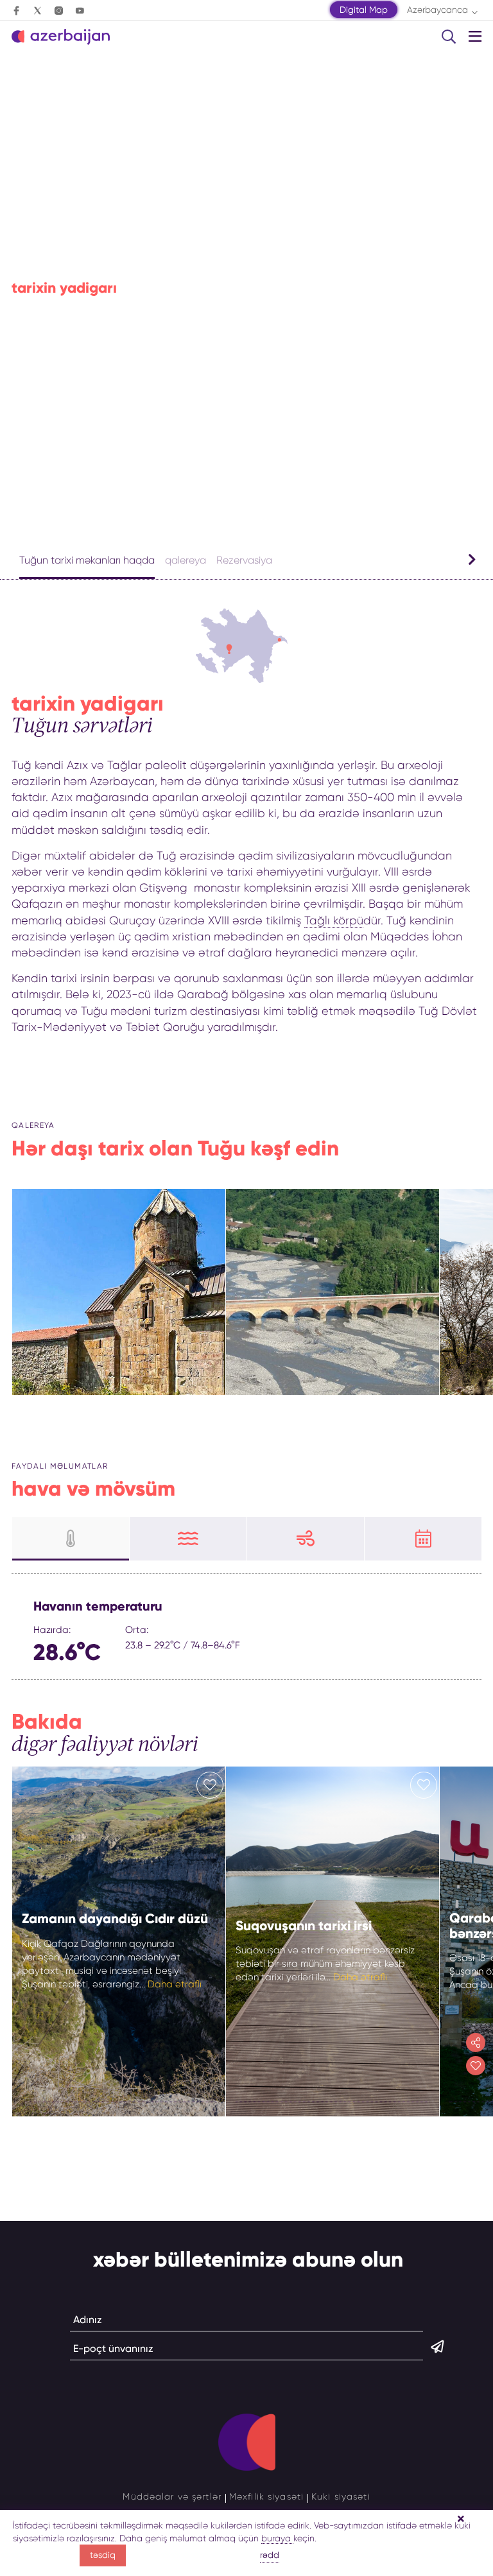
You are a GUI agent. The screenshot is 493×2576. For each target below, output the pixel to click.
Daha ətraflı (175, 1984)
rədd (270, 2555)
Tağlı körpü (334, 921)
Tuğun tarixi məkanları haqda (87, 560)
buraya (277, 2538)
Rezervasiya (244, 560)
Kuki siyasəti (341, 2496)
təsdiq (103, 2555)
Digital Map (364, 10)
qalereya (186, 560)
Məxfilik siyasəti (266, 2496)
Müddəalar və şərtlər (172, 2496)
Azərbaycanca (437, 10)
